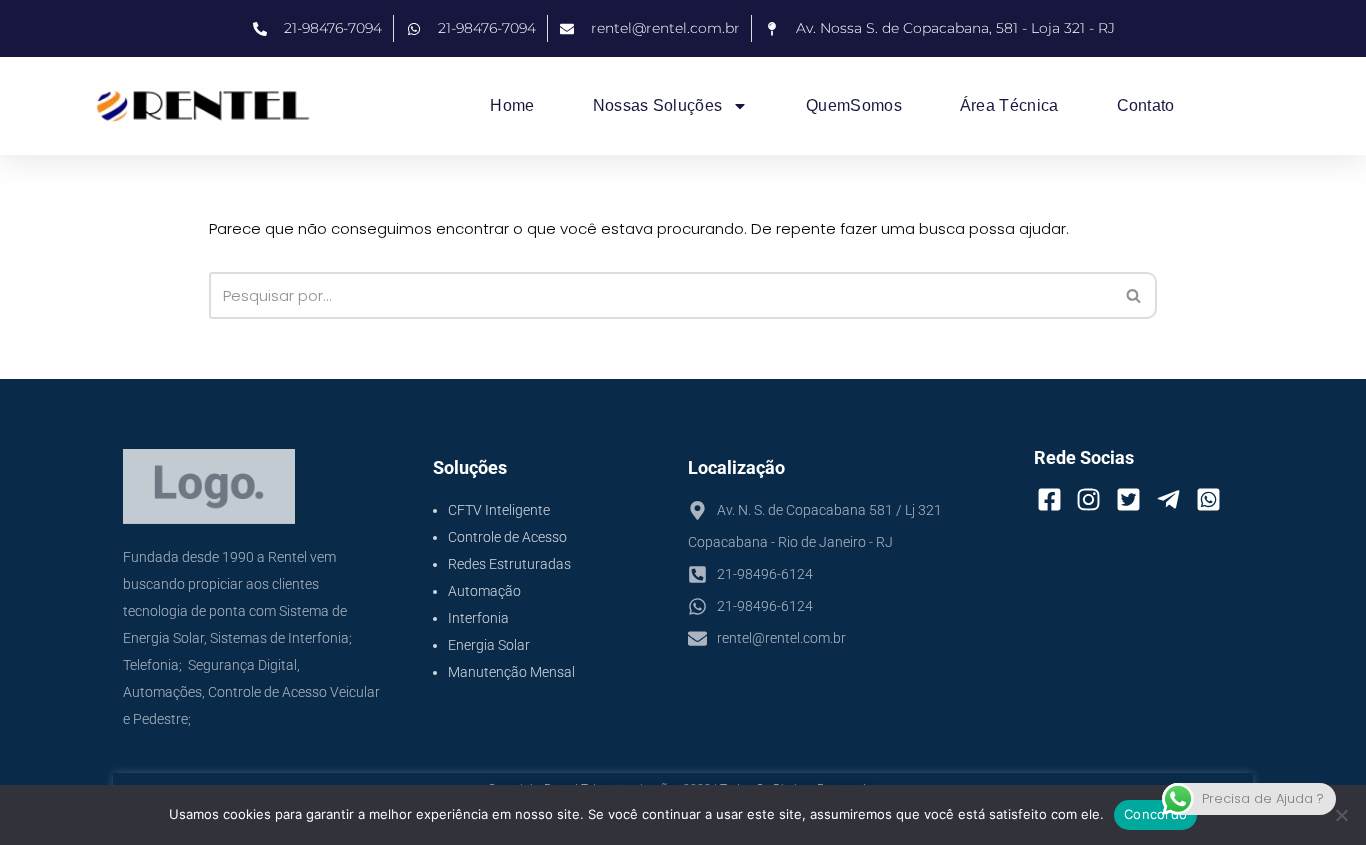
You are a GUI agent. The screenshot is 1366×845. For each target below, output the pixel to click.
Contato (1146, 105)
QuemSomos (854, 105)
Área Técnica (1009, 105)
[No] (1341, 815)
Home (512, 105)
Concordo (1155, 814)
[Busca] (1134, 295)
